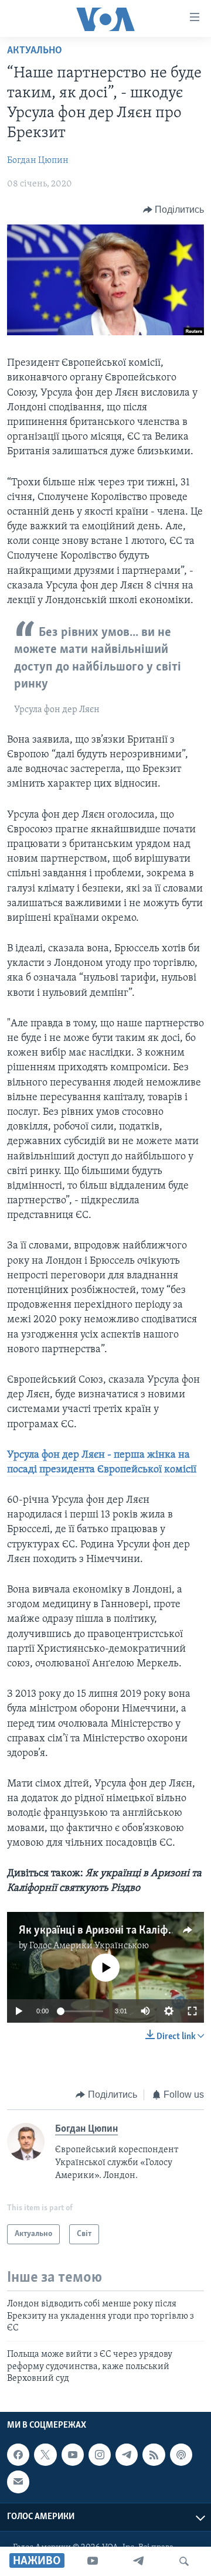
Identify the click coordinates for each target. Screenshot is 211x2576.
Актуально (35, 51)
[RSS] (154, 2455)
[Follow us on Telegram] (127, 2455)
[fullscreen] (192, 2011)
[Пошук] (184, 2561)
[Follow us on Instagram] (100, 2455)
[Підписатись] (18, 2482)
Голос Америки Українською (89, 1946)
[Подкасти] (181, 2455)
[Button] (174, 210)
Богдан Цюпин (38, 161)
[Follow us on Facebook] (18, 2455)
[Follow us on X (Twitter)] (45, 2455)
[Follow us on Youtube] (73, 2455)
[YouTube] (93, 2561)
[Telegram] (138, 2561)
